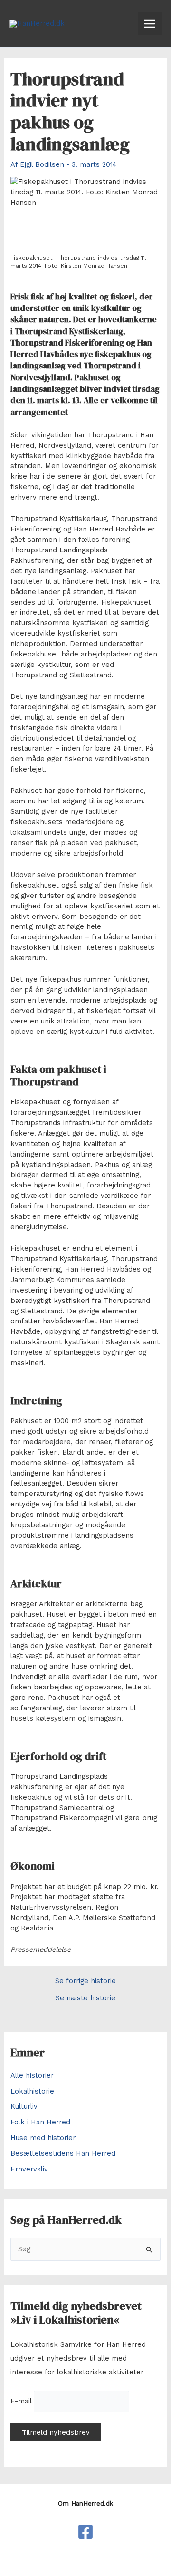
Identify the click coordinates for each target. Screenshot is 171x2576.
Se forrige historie (85, 1981)
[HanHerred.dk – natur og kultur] (85, 2532)
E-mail (21, 2401)
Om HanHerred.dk (85, 2504)
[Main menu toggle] (150, 24)
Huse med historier (43, 2138)
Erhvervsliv (29, 2169)
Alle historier (32, 2075)
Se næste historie (85, 1998)
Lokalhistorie (32, 2091)
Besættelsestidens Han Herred (63, 2153)
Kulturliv (24, 2106)
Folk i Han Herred (40, 2122)
